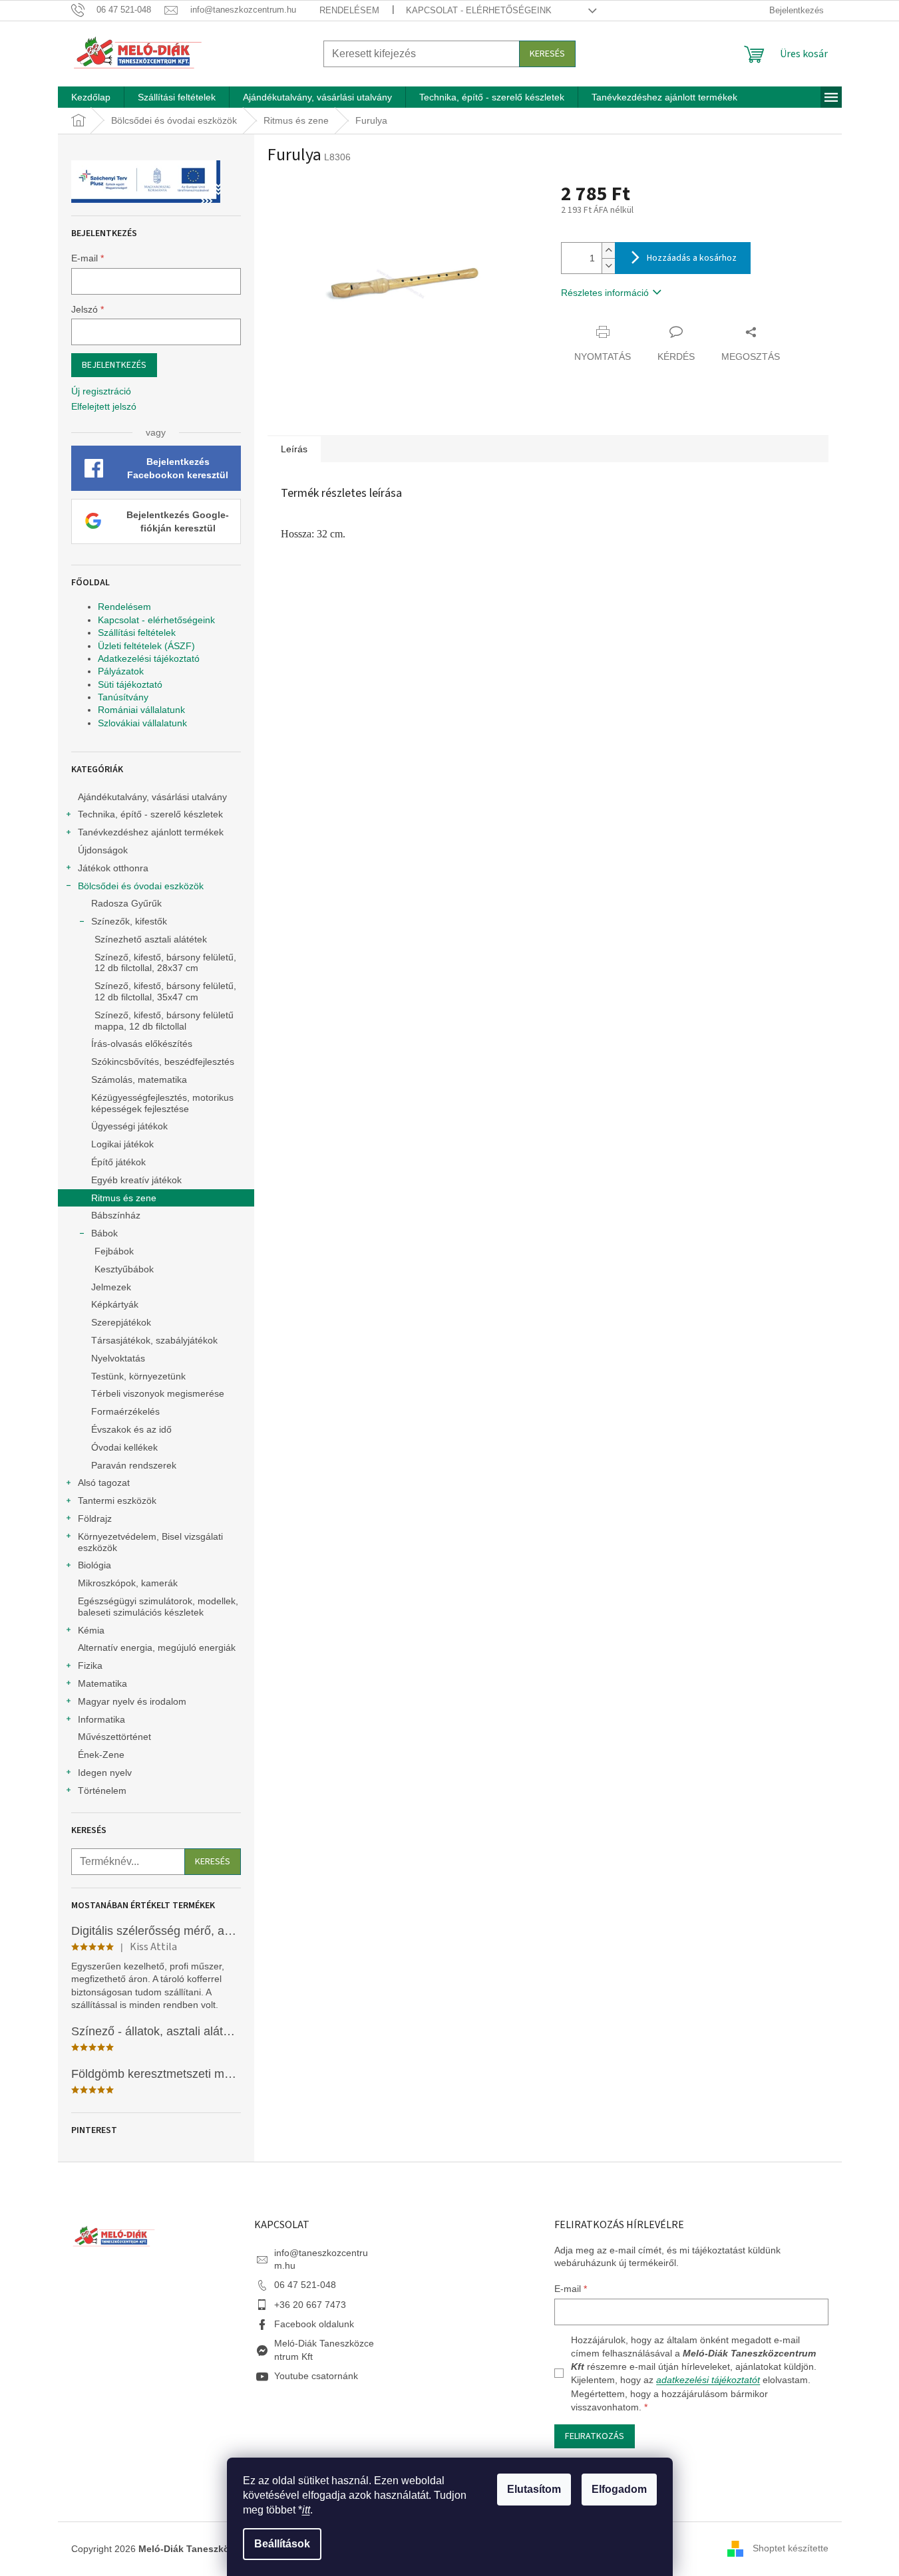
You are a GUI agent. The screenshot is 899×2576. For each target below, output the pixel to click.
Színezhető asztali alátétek (151, 939)
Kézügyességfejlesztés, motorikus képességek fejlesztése (162, 1103)
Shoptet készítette (791, 2548)
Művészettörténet (114, 1737)
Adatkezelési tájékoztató (149, 658)
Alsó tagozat (104, 1483)
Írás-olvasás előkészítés (142, 1044)
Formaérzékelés (125, 1411)
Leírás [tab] (294, 449)
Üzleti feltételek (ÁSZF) (146, 646)
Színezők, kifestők (129, 921)
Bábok (104, 1233)
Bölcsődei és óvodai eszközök (141, 886)
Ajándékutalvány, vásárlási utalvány (152, 797)
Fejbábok (114, 1251)
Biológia (94, 1565)
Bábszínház (116, 1215)
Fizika (90, 1665)
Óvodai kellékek (124, 1447)
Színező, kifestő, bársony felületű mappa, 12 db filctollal (164, 1021)
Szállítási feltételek (137, 633)
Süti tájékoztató (130, 684)
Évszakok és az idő (131, 1429)
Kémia (91, 1630)
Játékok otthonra (113, 868)
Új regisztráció (101, 391)
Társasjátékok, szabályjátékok (154, 1340)
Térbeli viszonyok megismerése (158, 1393)
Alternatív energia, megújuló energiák (157, 1647)
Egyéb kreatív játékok (136, 1180)
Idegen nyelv (105, 1773)
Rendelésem (349, 10)
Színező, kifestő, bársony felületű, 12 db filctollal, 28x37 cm (165, 963)
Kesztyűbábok (124, 1269)
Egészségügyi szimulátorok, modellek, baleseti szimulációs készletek (158, 1607)
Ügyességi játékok (129, 1126)
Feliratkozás (595, 2436)
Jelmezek (111, 1287)
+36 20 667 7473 (310, 2305)
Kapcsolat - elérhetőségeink (479, 10)
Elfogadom (619, 2489)
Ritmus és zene (124, 1198)
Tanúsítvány (123, 697)
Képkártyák (115, 1304)
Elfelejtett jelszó (104, 406)
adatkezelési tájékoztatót (708, 2380)
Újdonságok (103, 850)
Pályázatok (121, 671)
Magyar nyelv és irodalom (132, 1701)
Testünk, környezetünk (138, 1376)
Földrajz (95, 1518)
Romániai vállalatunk (141, 710)
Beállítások (282, 2544)
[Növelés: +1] (608, 250)
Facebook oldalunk (314, 2324)
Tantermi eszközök (117, 1501)
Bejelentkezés (114, 365)
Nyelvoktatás (118, 1358)
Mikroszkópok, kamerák (128, 1583)
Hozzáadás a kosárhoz (692, 258)
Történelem (102, 1790)
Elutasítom (534, 2489)
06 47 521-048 (305, 2285)
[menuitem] (91, 97)
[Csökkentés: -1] (608, 266)
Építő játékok (118, 1162)
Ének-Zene (101, 1755)
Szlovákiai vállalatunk (142, 723)
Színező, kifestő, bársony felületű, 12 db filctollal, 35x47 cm (165, 991)
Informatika (101, 1719)
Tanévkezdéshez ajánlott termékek (151, 832)
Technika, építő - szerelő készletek (150, 814)
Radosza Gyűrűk (126, 903)
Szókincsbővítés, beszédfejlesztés (163, 1062)
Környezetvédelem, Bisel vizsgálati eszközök (150, 1542)
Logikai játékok (122, 1144)
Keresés (547, 54)
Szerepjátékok (121, 1322)
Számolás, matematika (139, 1079)
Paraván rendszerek (134, 1465)
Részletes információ (605, 293)
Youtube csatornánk (316, 2376)
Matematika (102, 1683)
